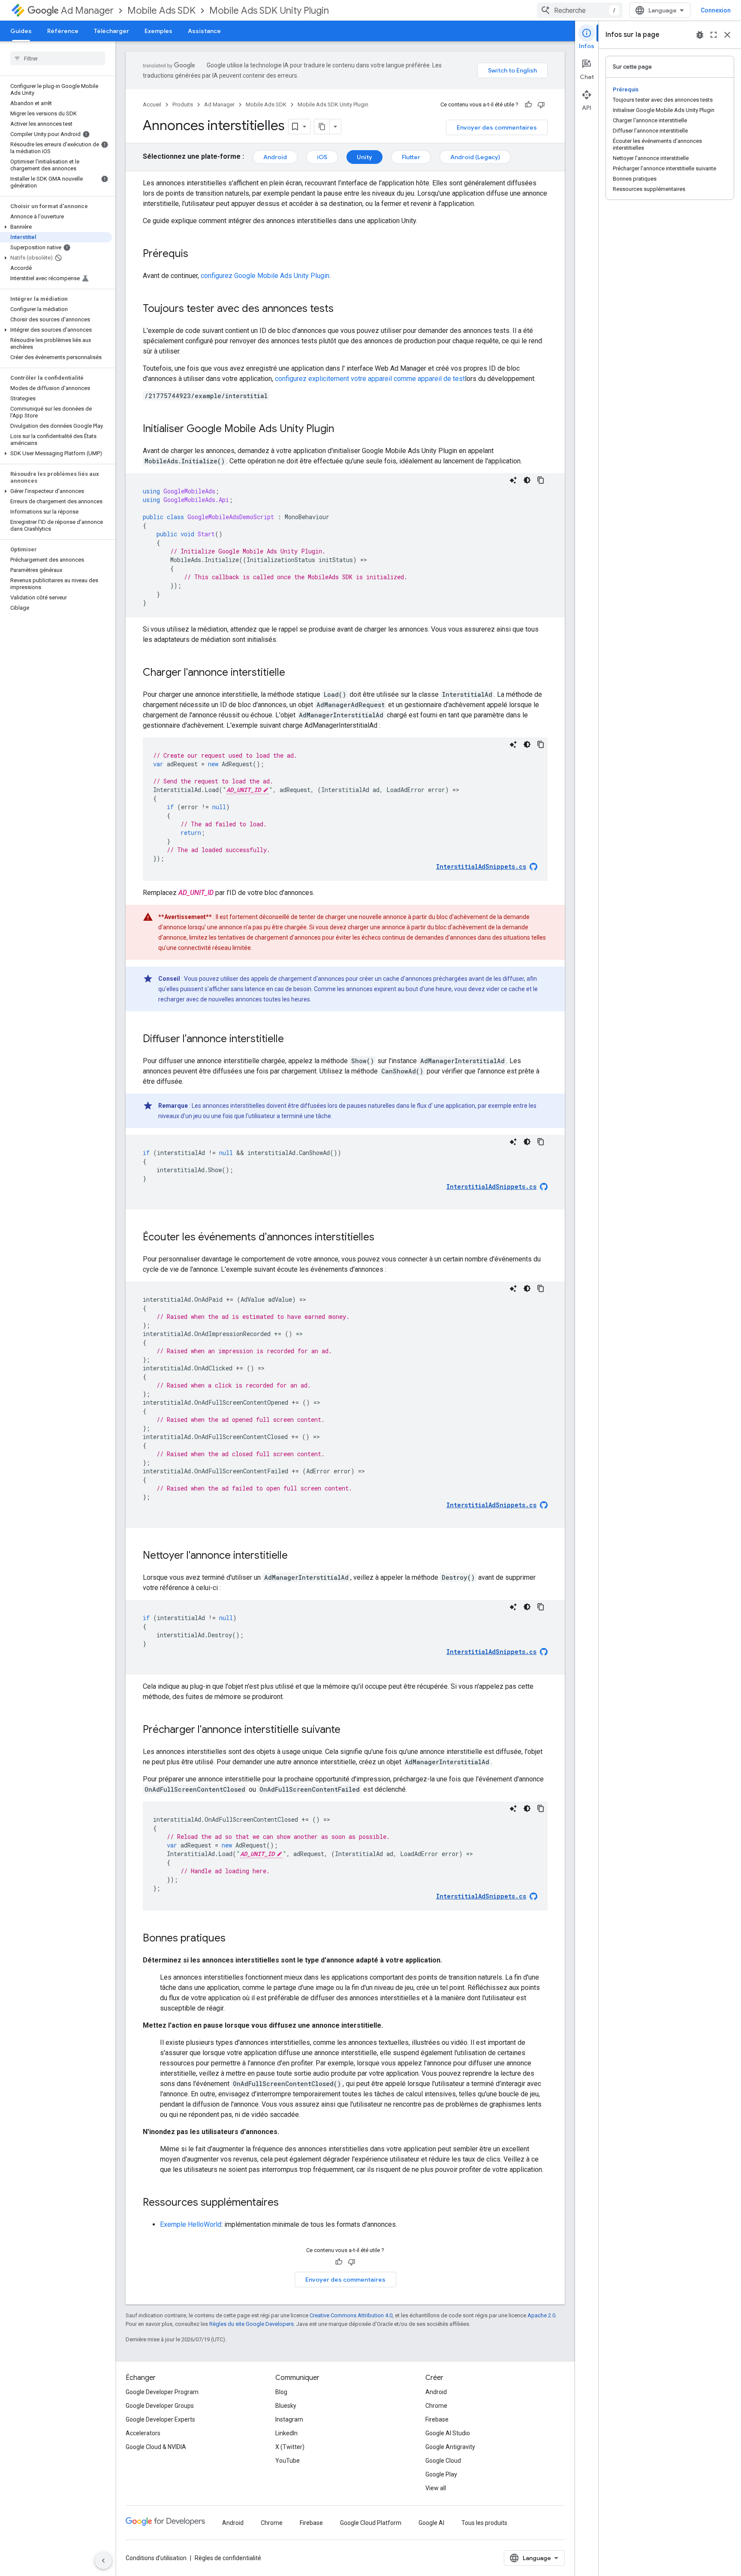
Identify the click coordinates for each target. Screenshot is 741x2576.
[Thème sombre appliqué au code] (527, 480)
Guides (21, 31)
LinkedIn (286, 2433)
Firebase (437, 2419)
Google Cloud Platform (371, 2523)
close (727, 35)
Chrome (436, 2406)
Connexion (716, 10)
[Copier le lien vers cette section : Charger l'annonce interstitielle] (294, 673)
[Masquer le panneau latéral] (103, 2561)
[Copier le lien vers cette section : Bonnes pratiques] (234, 1939)
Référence (63, 31)
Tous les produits (484, 2523)
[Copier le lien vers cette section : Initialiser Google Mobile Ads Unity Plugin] (343, 429)
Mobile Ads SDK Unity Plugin (269, 11)
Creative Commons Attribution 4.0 (351, 2315)
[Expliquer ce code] (513, 480)
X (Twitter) (290, 2447)
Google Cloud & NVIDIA (156, 2447)
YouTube (288, 2461)
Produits (183, 104)
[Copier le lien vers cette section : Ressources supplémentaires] (287, 2203)
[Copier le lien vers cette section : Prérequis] (197, 254)
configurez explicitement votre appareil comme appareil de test (370, 379)
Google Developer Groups (160, 2406)
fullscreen (714, 35)
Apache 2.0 (541, 2315)
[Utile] (528, 105)
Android (275, 157)
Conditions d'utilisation (156, 2558)
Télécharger (111, 31)
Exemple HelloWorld (191, 2224)
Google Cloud (443, 2461)
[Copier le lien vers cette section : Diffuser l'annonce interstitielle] (292, 1040)
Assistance (204, 31)
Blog (281, 2392)
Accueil (152, 104)
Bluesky (286, 2406)
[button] (56, 227)
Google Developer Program (162, 2392)
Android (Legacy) (475, 157)
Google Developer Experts (160, 2419)
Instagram (289, 2419)
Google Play (441, 2474)
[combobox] (580, 10)
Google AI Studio (448, 2433)
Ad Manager (87, 11)
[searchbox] (58, 58)
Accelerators (143, 2433)
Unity (364, 157)
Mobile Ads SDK (161, 11)
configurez (265, 276)
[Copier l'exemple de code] (541, 480)
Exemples (158, 31)
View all (436, 2488)
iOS (322, 157)
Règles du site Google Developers (252, 2324)
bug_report (700, 35)
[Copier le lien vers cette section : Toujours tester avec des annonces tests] (342, 309)
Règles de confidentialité (228, 2558)
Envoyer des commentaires (497, 127)
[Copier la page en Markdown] (322, 127)
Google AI (431, 2523)
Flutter (411, 157)
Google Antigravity (450, 2447)
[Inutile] (541, 105)
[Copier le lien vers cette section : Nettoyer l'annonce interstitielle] (296, 1556)
